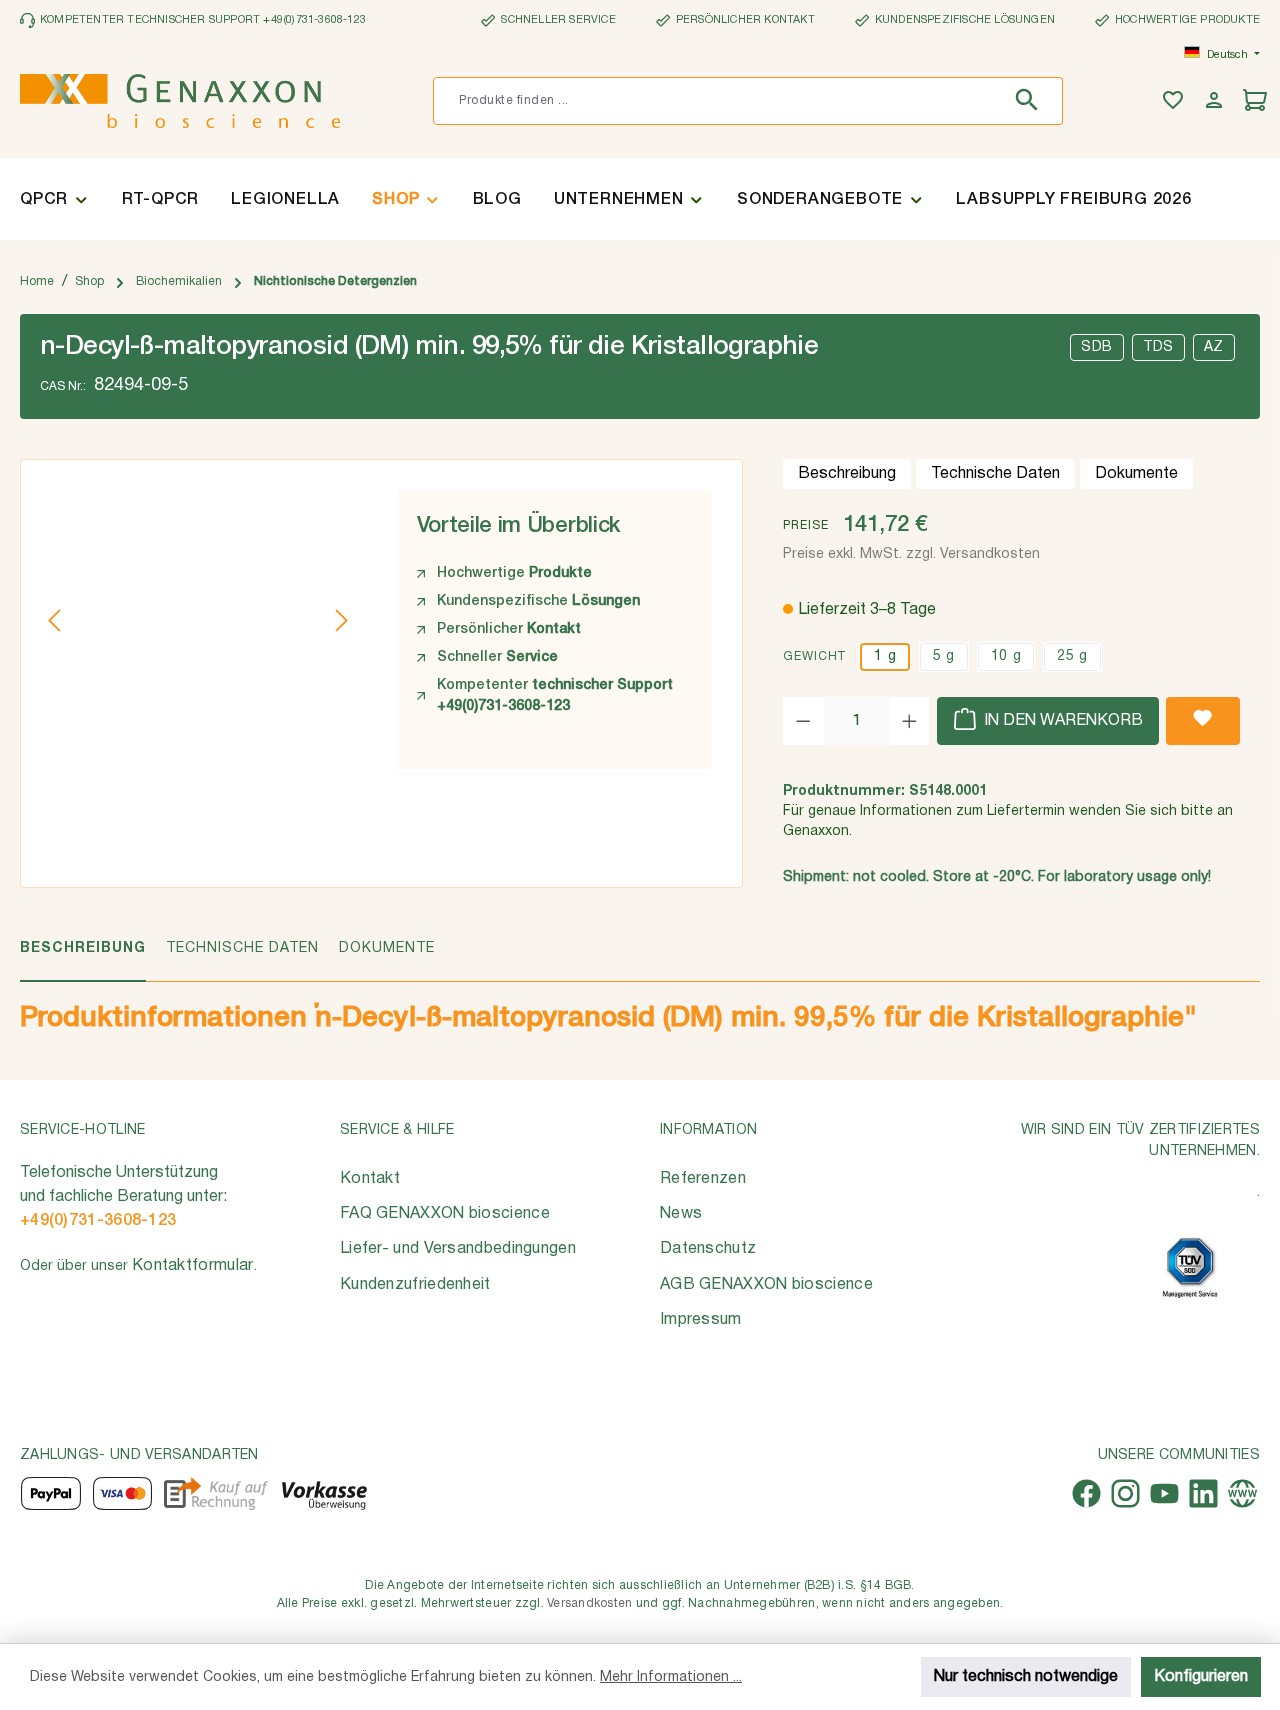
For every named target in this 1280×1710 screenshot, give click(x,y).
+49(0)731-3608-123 (98, 1221)
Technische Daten (995, 474)
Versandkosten (589, 1603)
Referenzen (703, 1179)
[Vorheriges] (56, 620)
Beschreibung (847, 474)
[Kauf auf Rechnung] (215, 1493)
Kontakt (370, 1179)
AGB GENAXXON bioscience (766, 1285)
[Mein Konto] (1216, 101)
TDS (1158, 347)
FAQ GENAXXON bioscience (445, 1214)
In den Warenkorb (1061, 721)
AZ (1214, 347)
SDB (1097, 347)
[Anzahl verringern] (803, 721)
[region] (199, 620)
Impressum (701, 1320)
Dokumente (1136, 474)
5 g (944, 656)
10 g (1006, 656)
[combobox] (717, 101)
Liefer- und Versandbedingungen (458, 1249)
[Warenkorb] (1257, 101)
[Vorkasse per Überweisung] (323, 1493)
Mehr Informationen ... (671, 1677)
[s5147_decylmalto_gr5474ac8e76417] (198, 620)
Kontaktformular (193, 1266)
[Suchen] (1031, 101)
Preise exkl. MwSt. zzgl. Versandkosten (911, 554)
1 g (885, 656)
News (681, 1214)
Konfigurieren (1201, 1677)
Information (708, 1130)
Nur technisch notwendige (1026, 1677)
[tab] (83, 959)
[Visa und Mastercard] (123, 1493)
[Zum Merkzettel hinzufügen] (1203, 721)
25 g (1072, 656)
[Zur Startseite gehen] (180, 101)
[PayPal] (51, 1493)
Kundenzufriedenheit (415, 1285)
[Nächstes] (341, 620)
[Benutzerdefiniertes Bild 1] (1190, 1267)
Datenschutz (708, 1249)
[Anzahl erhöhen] (909, 721)
